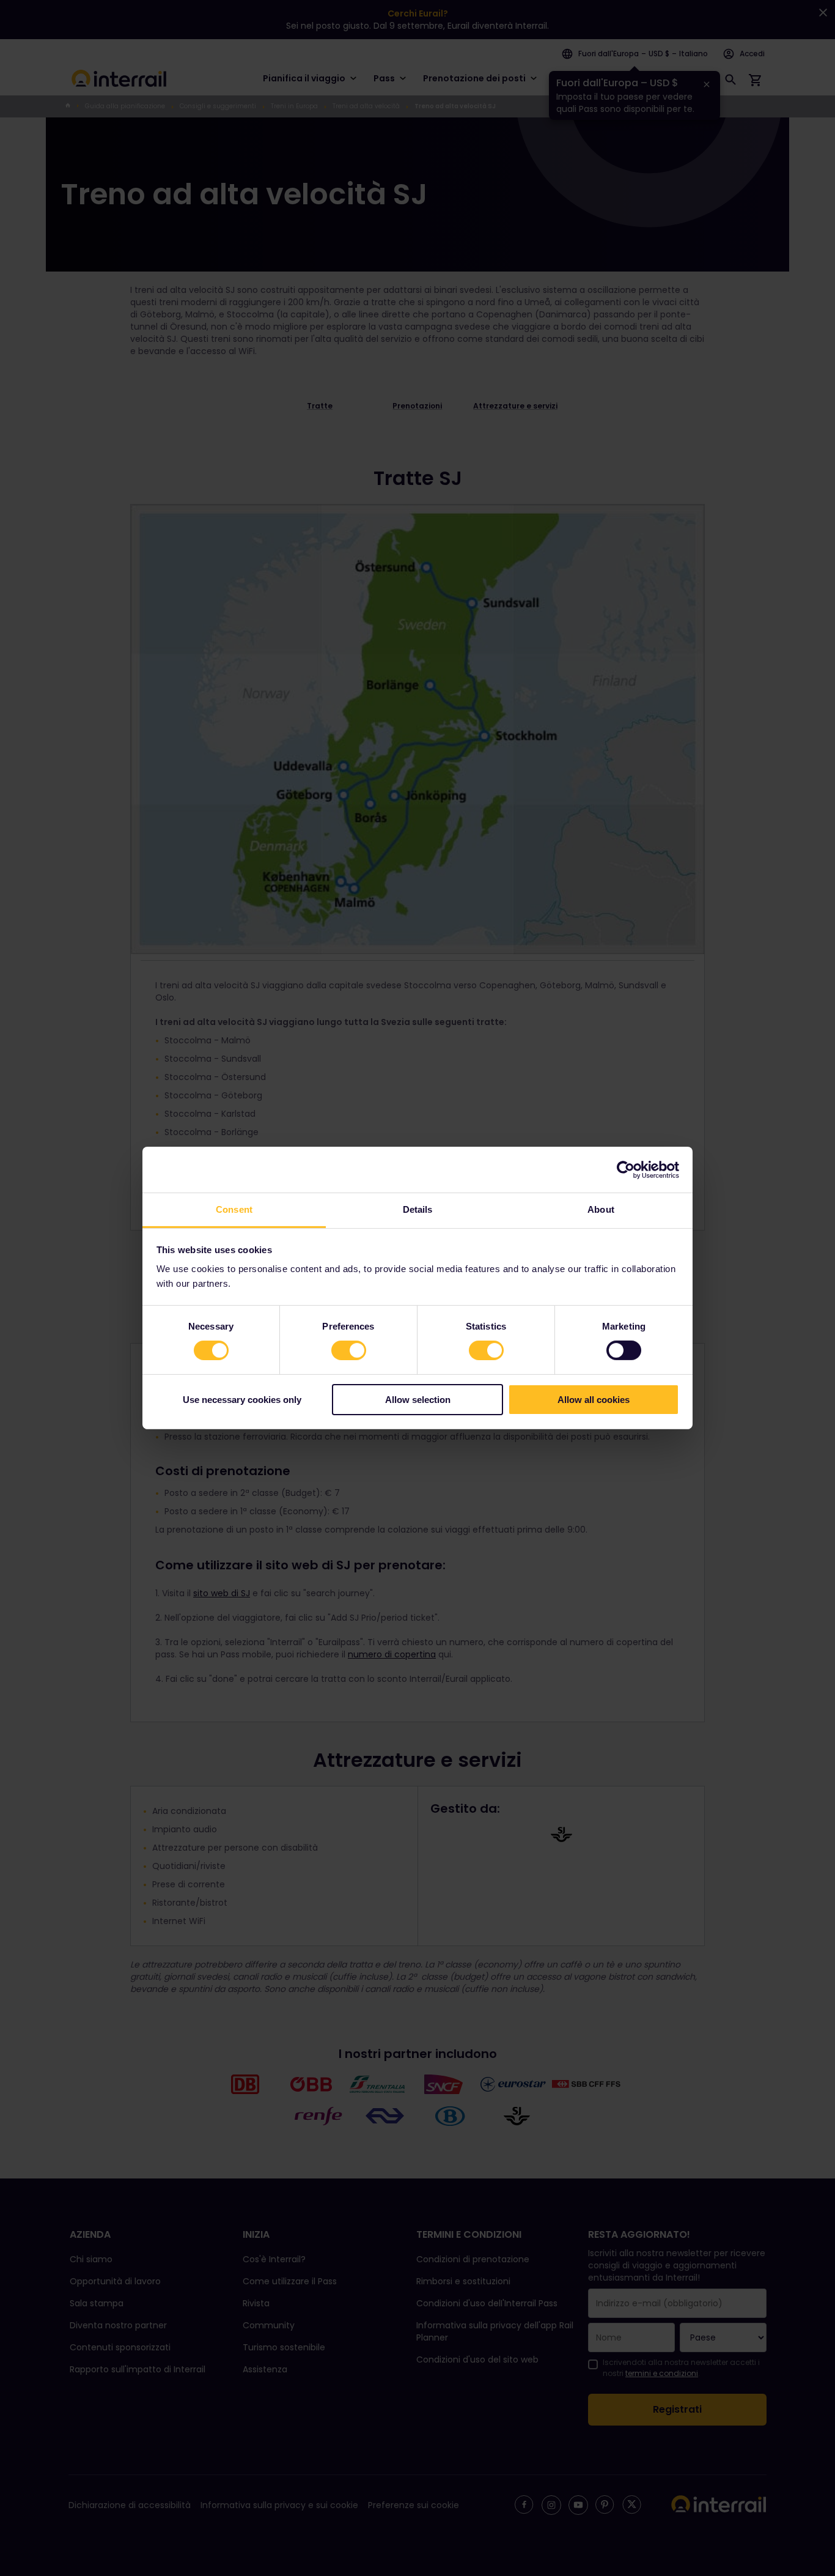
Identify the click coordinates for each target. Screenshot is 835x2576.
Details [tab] (418, 1209)
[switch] (349, 1350)
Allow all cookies (594, 1400)
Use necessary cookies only (242, 1400)
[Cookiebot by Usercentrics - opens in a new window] (626, 1169)
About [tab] (601, 1209)
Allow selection (418, 1400)
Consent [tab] (234, 1209)
